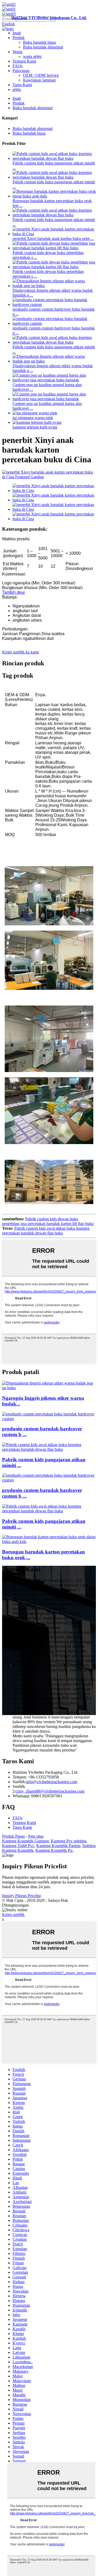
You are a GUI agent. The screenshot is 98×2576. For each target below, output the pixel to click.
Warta (17, 52)
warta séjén (32, 56)
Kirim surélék (13, 1915)
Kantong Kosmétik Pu (54, 1850)
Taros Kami (22, 85)
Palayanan (21, 71)
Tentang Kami (24, 61)
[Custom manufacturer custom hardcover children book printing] (49, 1419)
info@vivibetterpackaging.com (52, 1782)
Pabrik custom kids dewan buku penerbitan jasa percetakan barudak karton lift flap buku (48, 1221)
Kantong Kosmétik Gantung (25, 1841)
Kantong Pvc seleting (69, 1841)
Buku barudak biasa (39, 42)
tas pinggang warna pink (33, 418)
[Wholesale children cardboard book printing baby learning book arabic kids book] (49, 1542)
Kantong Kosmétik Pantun (58, 1846)
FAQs (18, 66)
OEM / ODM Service (41, 75)
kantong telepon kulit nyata (35, 427)
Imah (17, 33)
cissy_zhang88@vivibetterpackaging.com (50, 1791)
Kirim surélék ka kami (20, 652)
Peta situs (36, 1836)
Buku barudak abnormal (43, 47)
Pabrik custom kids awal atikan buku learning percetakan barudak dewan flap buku (46, 1231)
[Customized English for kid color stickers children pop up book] (49, 1388)
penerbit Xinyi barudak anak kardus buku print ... (53, 238)
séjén (17, 89)
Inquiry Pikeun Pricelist (21, 1896)
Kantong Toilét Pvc (18, 1846)
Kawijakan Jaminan (39, 80)
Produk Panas (13, 1836)
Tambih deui (13, 592)
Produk (19, 38)
